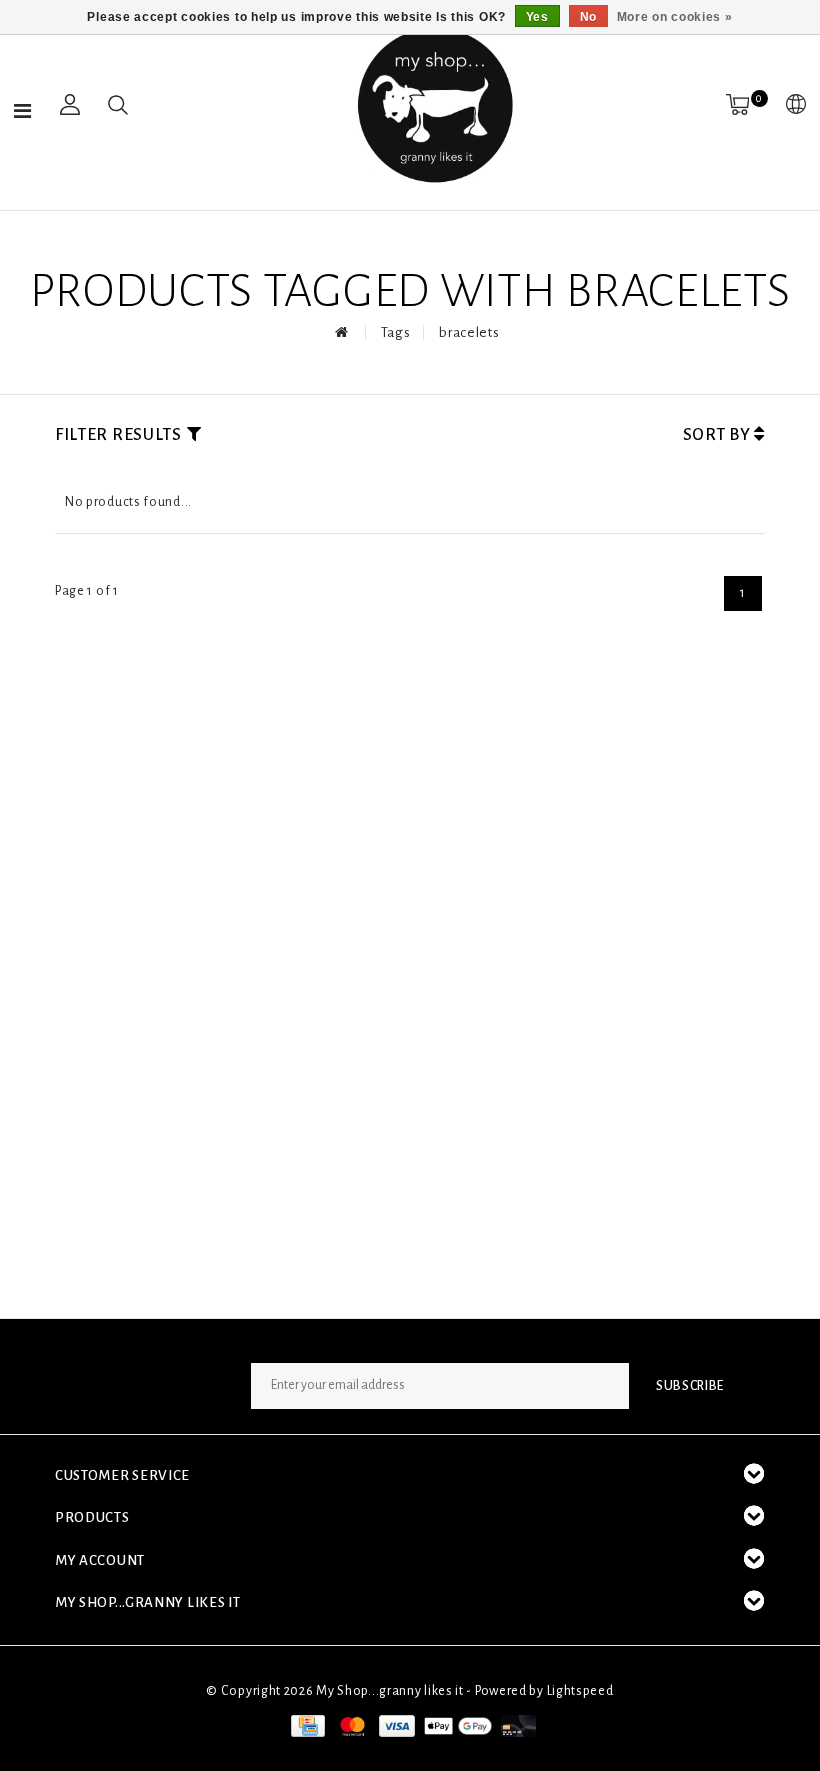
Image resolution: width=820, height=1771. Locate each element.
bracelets (469, 332)
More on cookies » (675, 17)
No (588, 17)
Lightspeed (580, 1691)
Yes (537, 17)
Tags (396, 332)
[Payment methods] (306, 1726)
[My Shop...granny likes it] (433, 105)
